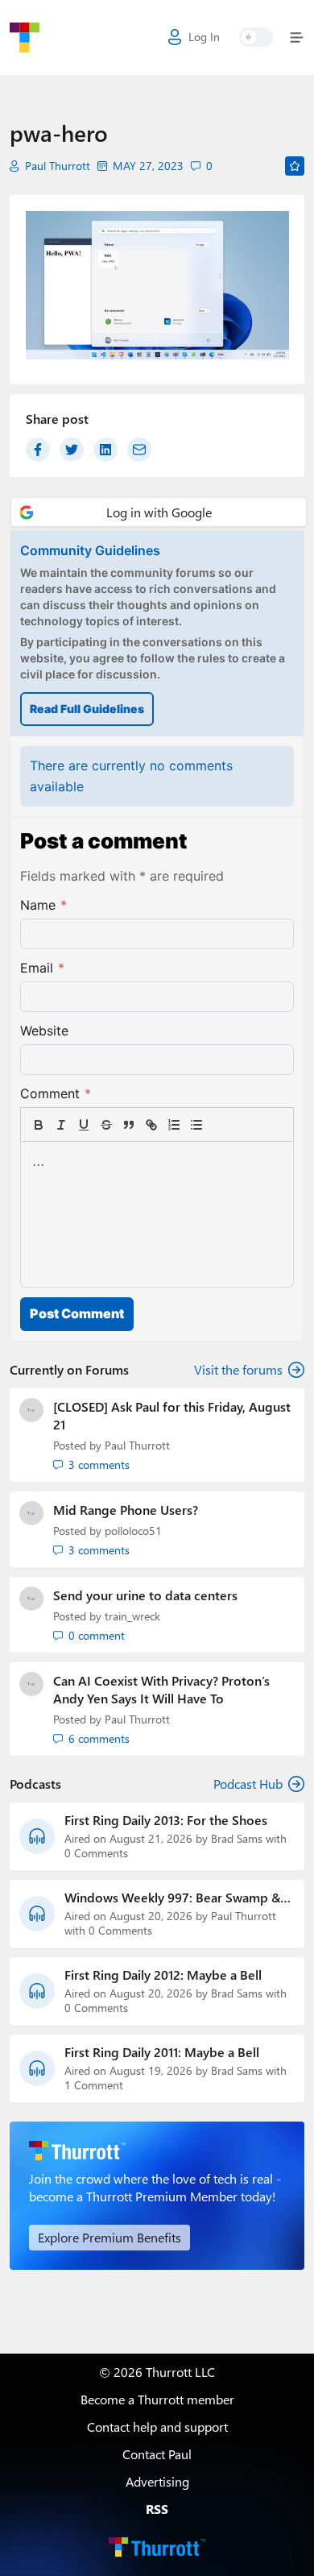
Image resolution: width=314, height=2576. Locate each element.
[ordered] (174, 1125)
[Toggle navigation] (293, 37)
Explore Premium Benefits (109, 2237)
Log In (204, 37)
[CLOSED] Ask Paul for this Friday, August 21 (172, 1415)
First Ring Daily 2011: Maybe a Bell (162, 2052)
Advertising (157, 2481)
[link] (219, 1125)
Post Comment (77, 1313)
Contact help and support (157, 2427)
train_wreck (132, 1616)
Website (44, 1031)
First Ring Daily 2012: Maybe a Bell (163, 1975)
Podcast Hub (248, 1784)
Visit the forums (238, 1369)
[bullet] (196, 1125)
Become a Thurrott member (157, 2399)
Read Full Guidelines (87, 709)
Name (43, 905)
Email (42, 968)
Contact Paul (157, 2454)
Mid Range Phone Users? (126, 1510)
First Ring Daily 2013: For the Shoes (166, 1820)
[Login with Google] (159, 512)
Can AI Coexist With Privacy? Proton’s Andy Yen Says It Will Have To (161, 1689)
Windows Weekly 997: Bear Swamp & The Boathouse (172, 1898)
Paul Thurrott (58, 166)
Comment (56, 1093)
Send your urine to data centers (145, 1595)
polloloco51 (133, 1531)
